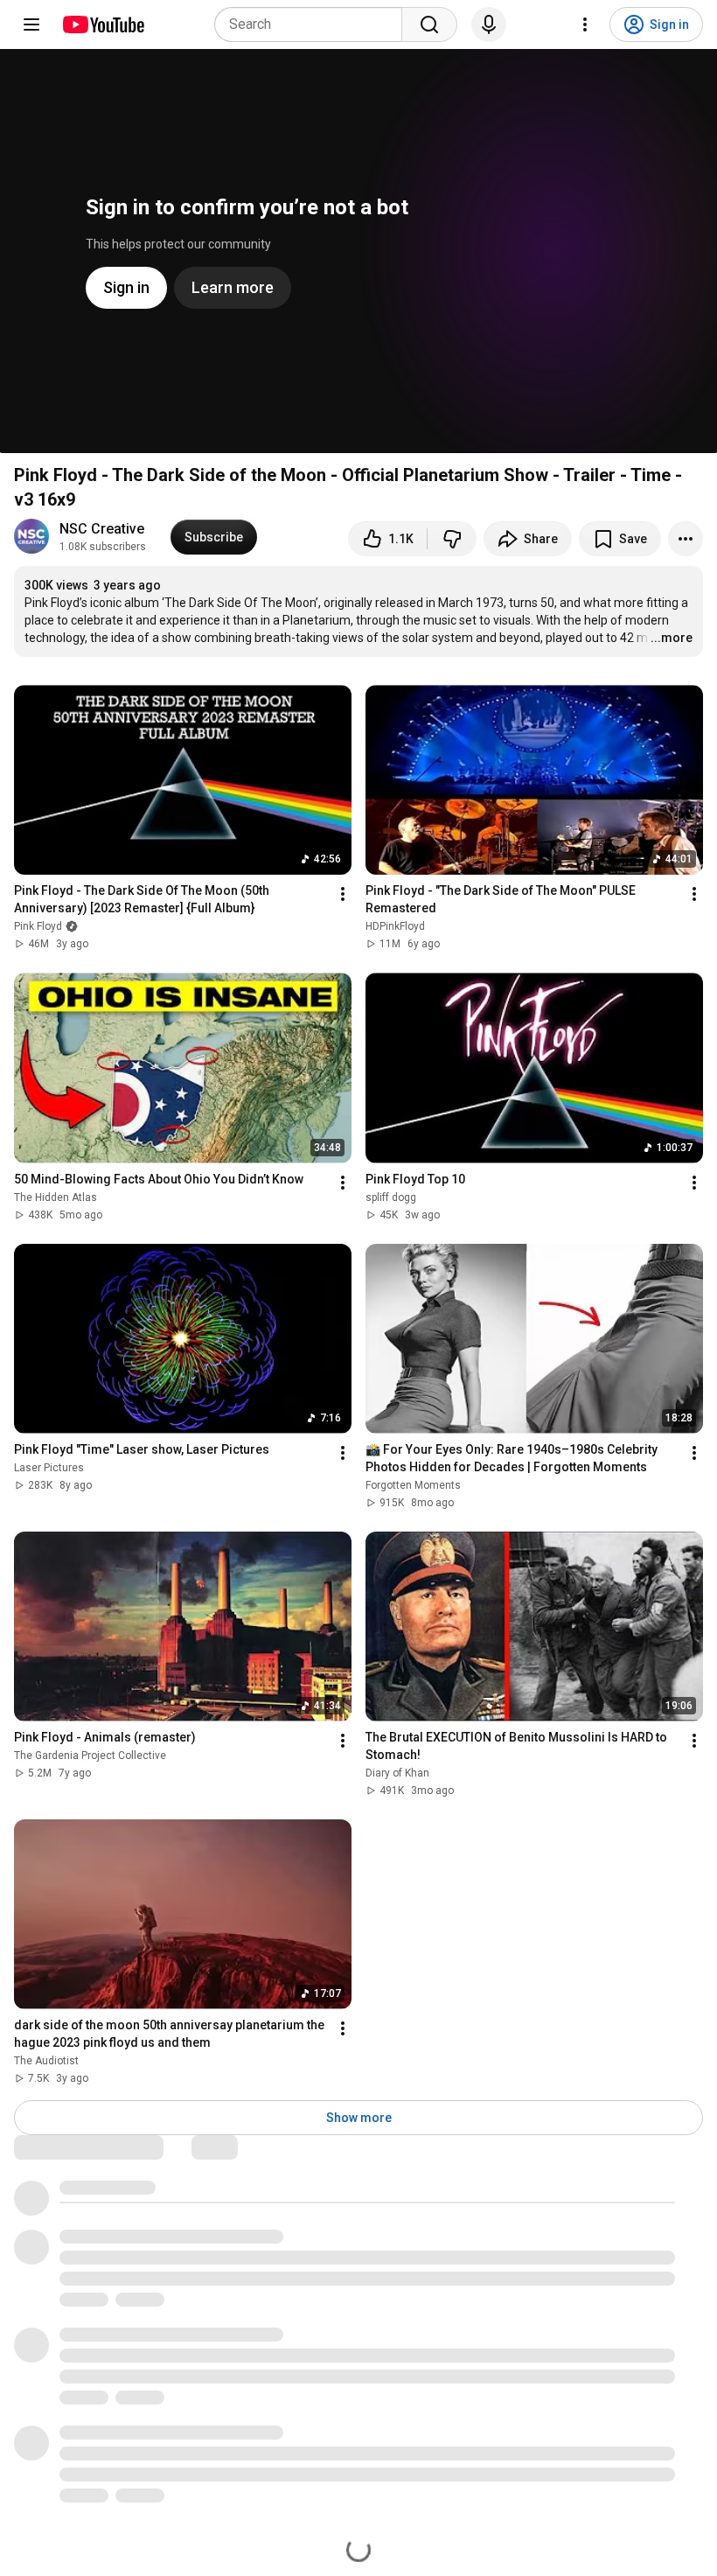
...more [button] (672, 638)
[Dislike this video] (452, 539)
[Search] (429, 24)
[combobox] (313, 24)
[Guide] (31, 24)
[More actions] (686, 539)
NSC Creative (102, 529)
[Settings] (585, 24)
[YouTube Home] (103, 24)
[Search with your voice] (489, 24)
